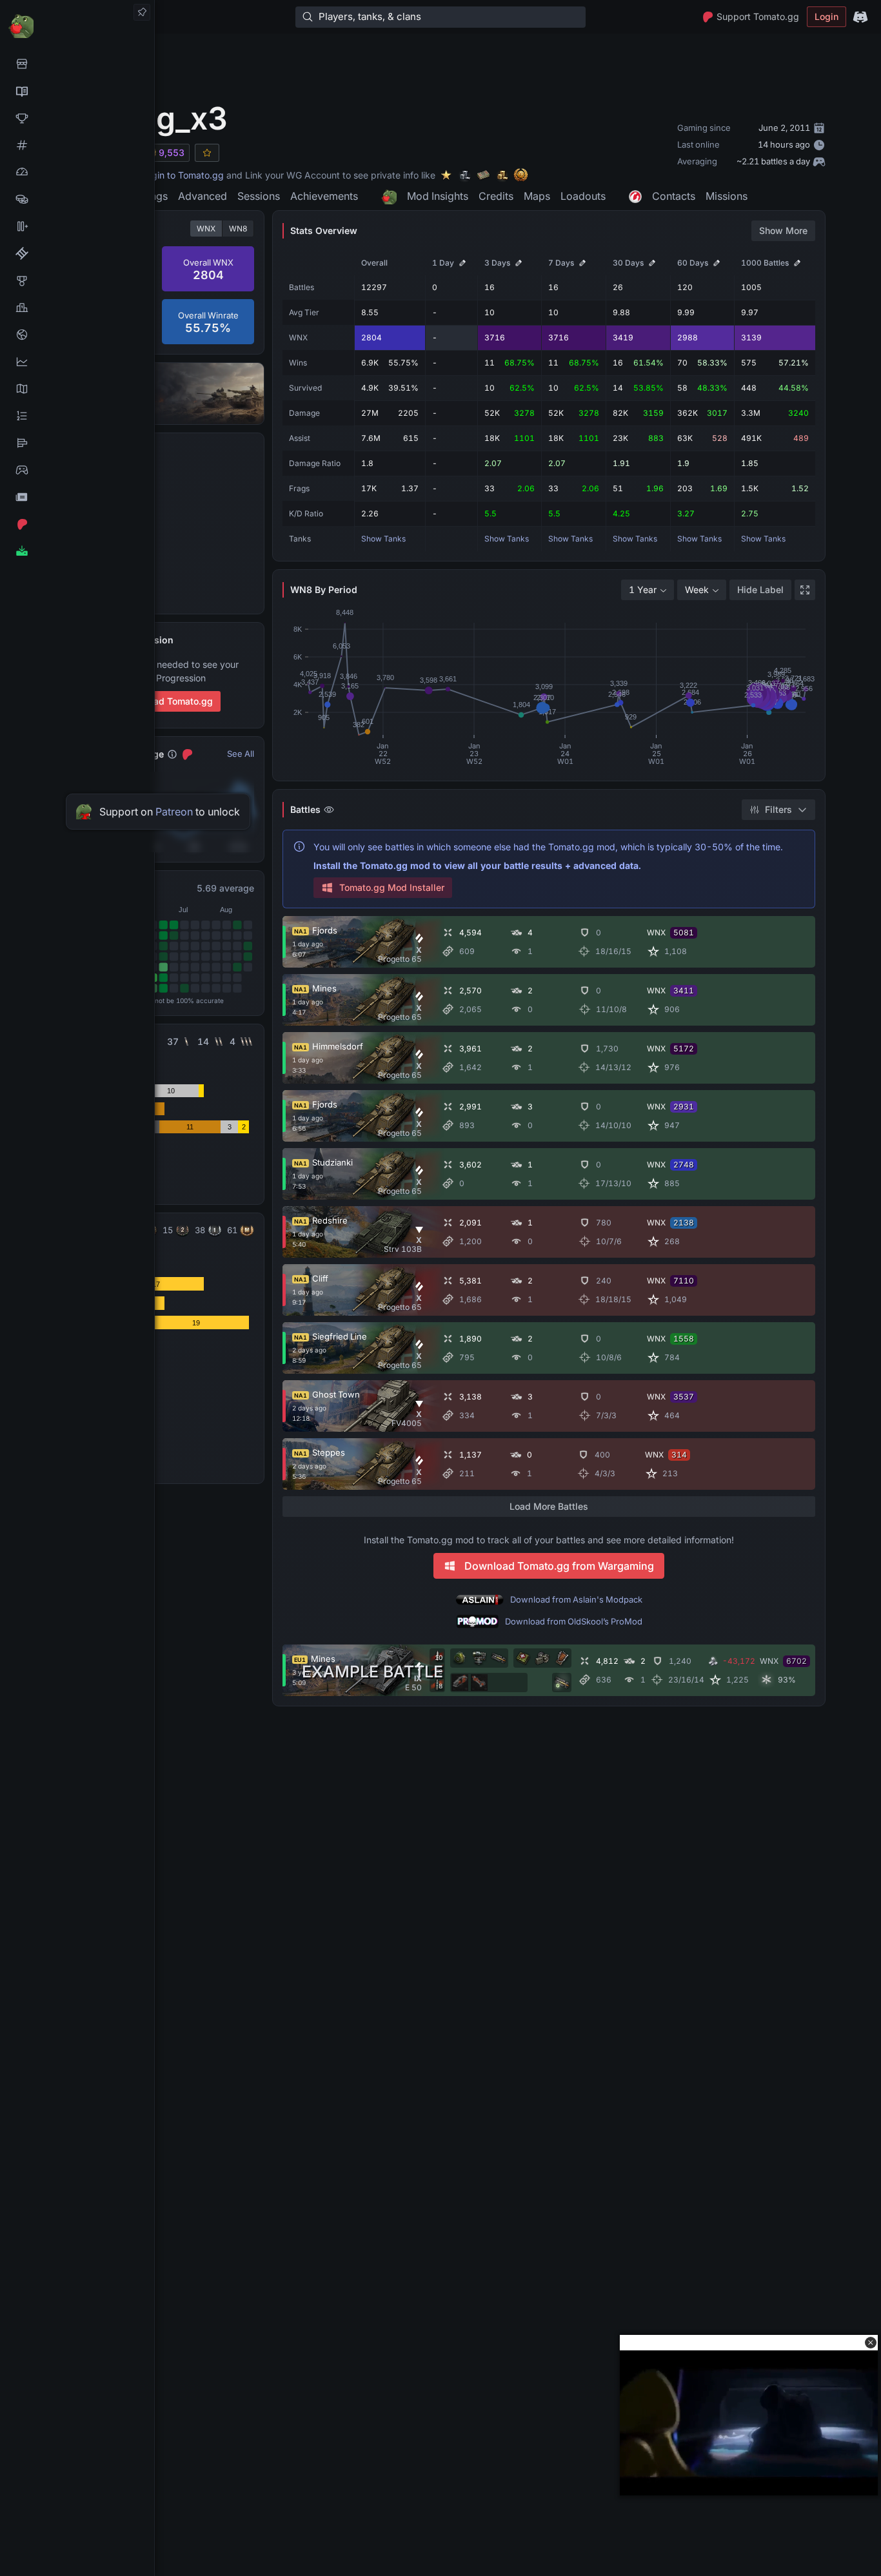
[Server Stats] (77, 335)
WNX (206, 229)
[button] (871, 2343)
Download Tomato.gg (167, 701)
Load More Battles (549, 1506)
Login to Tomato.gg (183, 175)
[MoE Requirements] (77, 253)
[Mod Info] (77, 551)
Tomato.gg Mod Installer (392, 887)
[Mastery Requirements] (77, 280)
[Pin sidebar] (142, 12)
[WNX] (77, 91)
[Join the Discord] (860, 17)
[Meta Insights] (77, 362)
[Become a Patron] (77, 524)
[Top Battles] (77, 307)
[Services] (77, 64)
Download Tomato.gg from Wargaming (559, 1566)
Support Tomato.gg (758, 16)
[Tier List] (77, 443)
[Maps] (77, 389)
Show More (783, 230)
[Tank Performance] (77, 172)
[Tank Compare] (77, 226)
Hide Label (760, 590)
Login (827, 16)
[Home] (77, 25)
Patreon (174, 812)
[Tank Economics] (77, 199)
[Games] (77, 470)
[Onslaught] (77, 118)
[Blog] (77, 497)
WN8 (238, 229)
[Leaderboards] (77, 416)
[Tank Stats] (77, 145)
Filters (778, 809)
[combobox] (648, 590)
